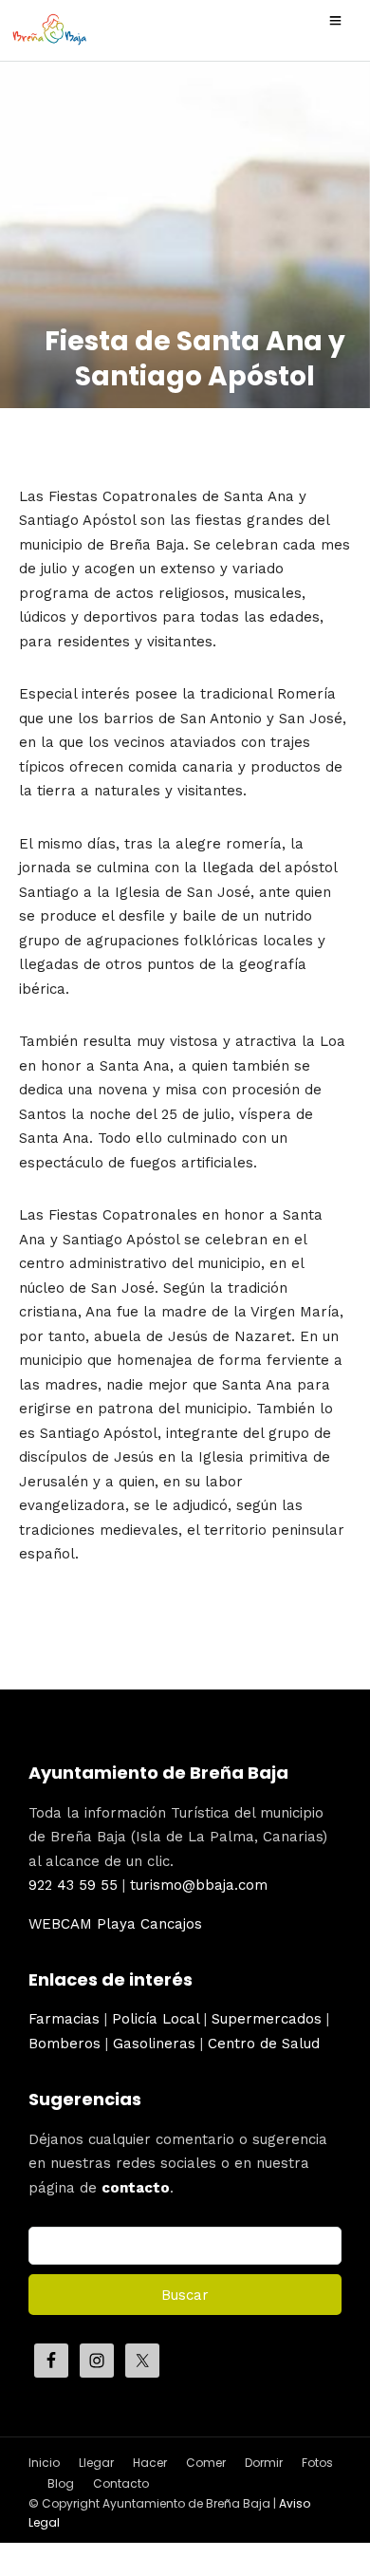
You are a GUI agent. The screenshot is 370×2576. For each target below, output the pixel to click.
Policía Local (156, 2019)
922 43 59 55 (73, 1885)
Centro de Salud (264, 2044)
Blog (61, 2483)
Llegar (96, 2463)
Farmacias (64, 2019)
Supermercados (267, 2019)
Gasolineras (154, 2044)
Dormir (264, 2463)
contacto (136, 2188)
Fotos (317, 2463)
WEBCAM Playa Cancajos (115, 1924)
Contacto (121, 2483)
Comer (206, 2463)
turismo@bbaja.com (199, 1885)
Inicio (44, 2463)
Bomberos (65, 2044)
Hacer (150, 2463)
